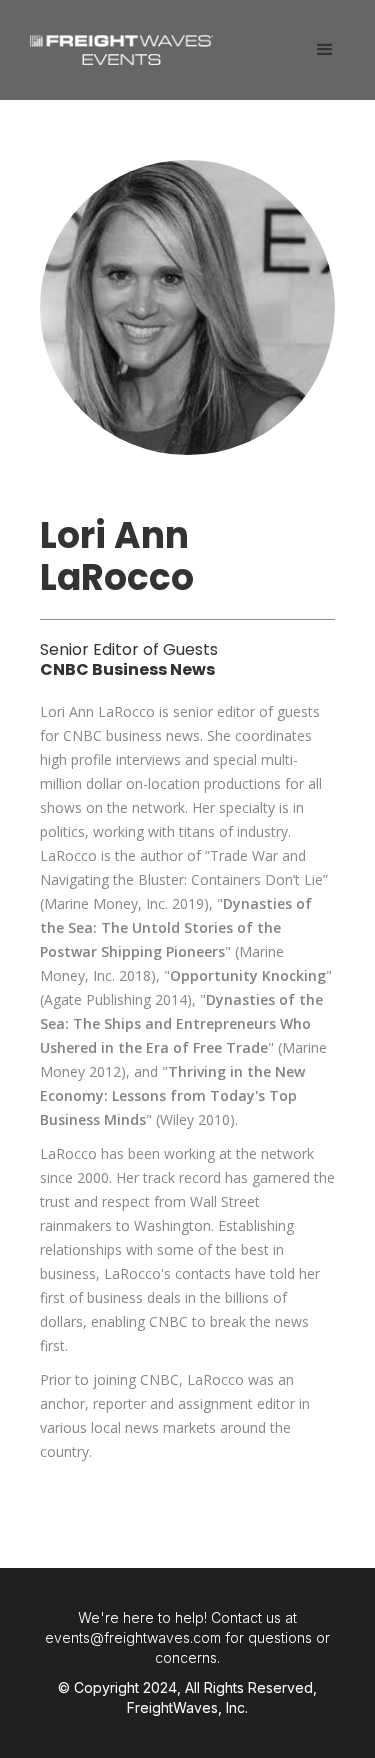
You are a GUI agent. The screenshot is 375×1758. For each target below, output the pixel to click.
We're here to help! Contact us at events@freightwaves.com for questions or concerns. (187, 1637)
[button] (325, 50)
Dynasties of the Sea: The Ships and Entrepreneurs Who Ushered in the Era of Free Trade (181, 1023)
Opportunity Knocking (248, 975)
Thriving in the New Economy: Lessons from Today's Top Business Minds (172, 1095)
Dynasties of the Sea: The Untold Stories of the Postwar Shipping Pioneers (176, 927)
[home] (116, 42)
